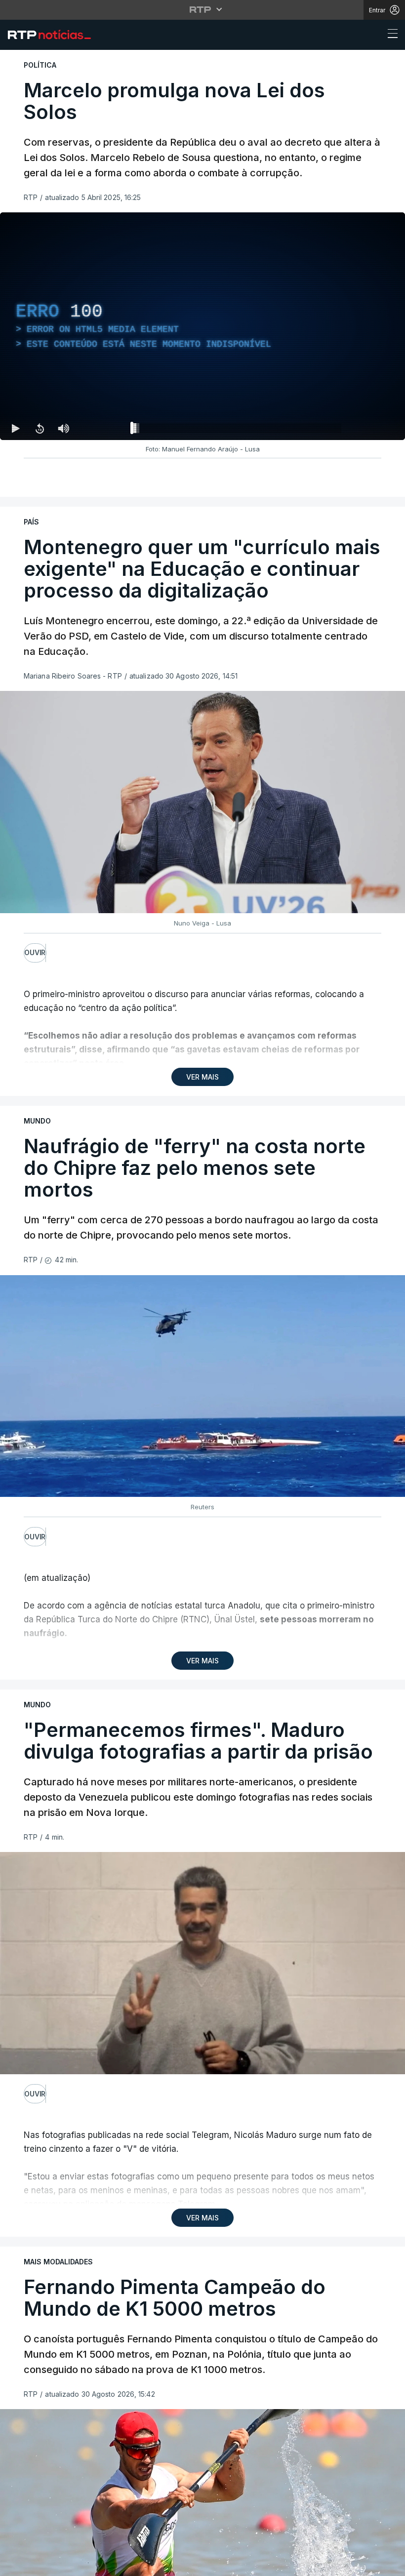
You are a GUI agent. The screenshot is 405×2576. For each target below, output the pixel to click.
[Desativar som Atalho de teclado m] (63, 428)
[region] (202, 326)
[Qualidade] (365, 428)
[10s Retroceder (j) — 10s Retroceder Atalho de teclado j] (40, 428)
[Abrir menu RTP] (203, 9)
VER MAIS (202, 1077)
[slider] (238, 430)
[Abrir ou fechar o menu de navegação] (390, 35)
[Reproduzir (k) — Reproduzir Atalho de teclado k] (16, 428)
